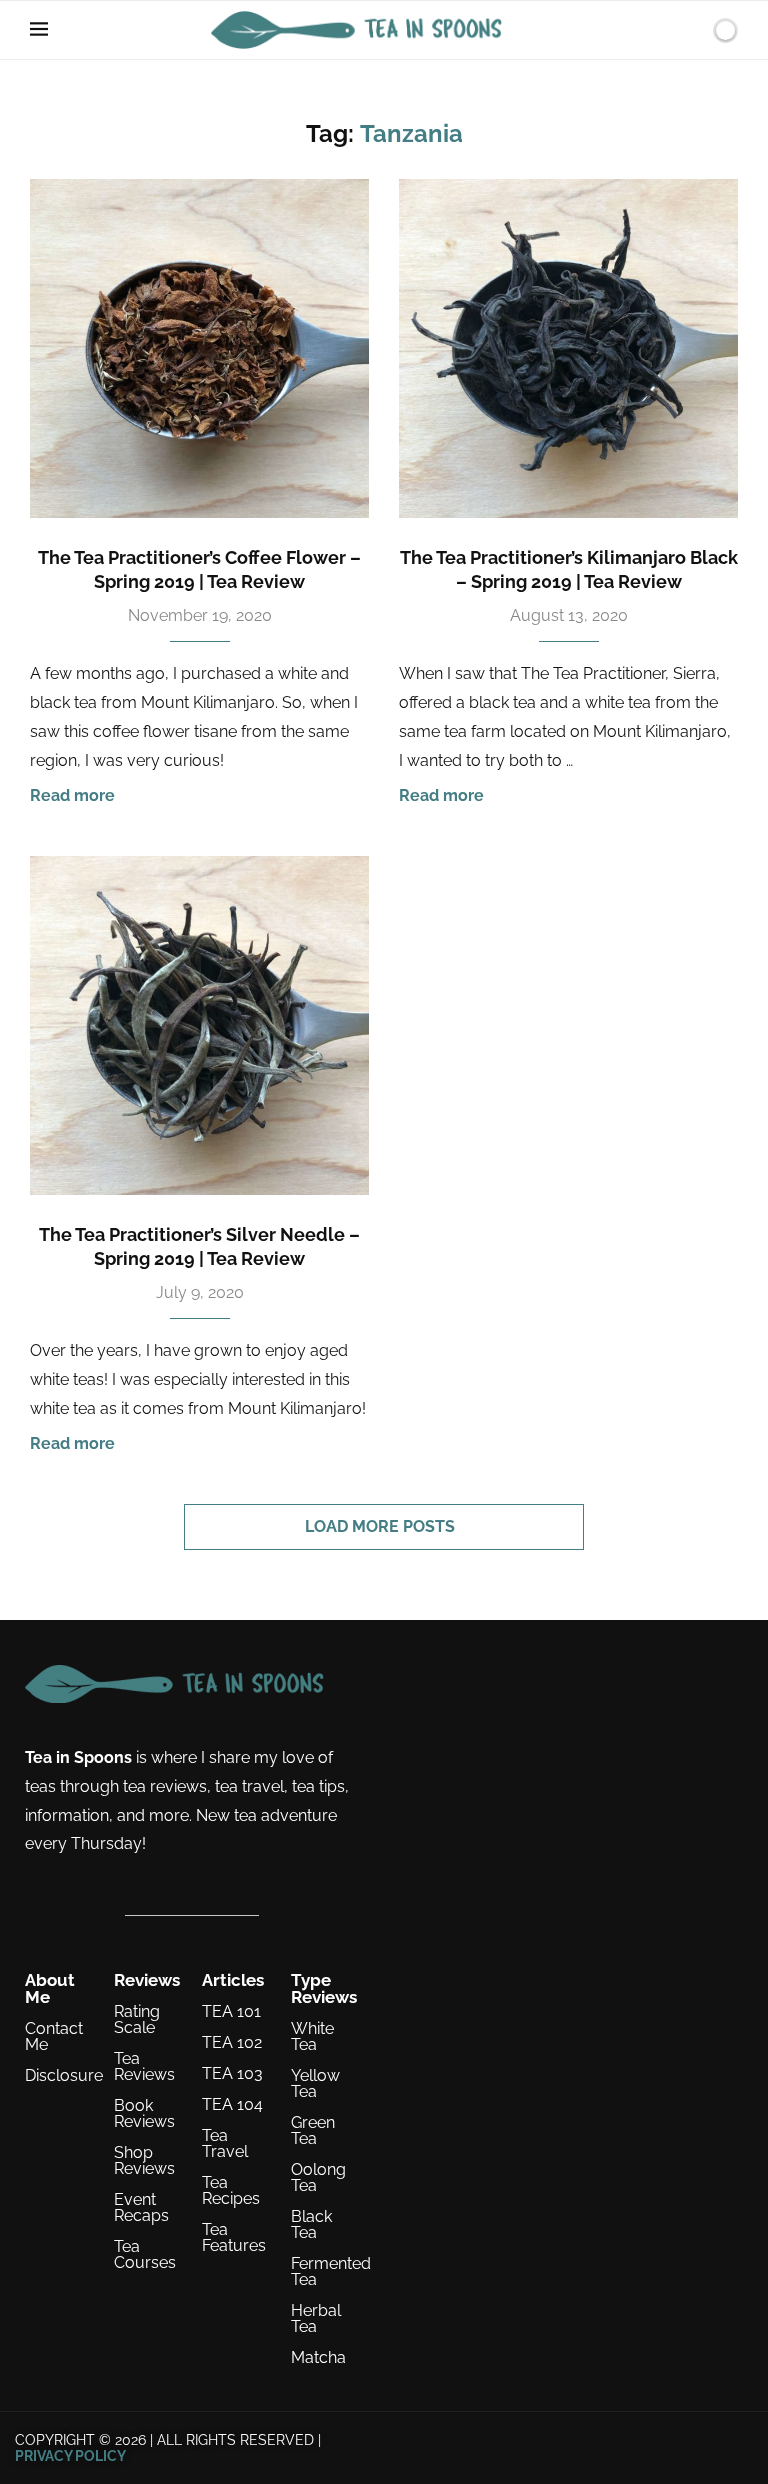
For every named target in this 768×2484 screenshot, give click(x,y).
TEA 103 (232, 2074)
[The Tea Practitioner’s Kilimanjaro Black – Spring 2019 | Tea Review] (568, 348)
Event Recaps (141, 2208)
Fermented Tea (331, 2272)
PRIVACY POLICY (70, 2456)
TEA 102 (232, 2043)
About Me (50, 1989)
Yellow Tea (315, 2084)
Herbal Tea (316, 2319)
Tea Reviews (144, 2067)
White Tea (312, 2037)
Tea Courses (145, 2255)
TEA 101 (231, 2012)
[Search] (691, 30)
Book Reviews (144, 2114)
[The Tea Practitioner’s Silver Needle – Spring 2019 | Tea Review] (199, 1025)
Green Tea (313, 2131)
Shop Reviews (144, 2161)
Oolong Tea (318, 2178)
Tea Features (234, 2238)
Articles (233, 1980)
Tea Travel (225, 2144)
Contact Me (54, 2037)
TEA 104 (232, 2105)
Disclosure (64, 2076)
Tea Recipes (231, 2191)
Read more (72, 795)
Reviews (147, 1980)
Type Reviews (324, 1989)
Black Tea (311, 2225)
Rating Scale (137, 2020)
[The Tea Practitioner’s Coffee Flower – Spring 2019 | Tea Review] (199, 348)
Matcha (318, 2358)
